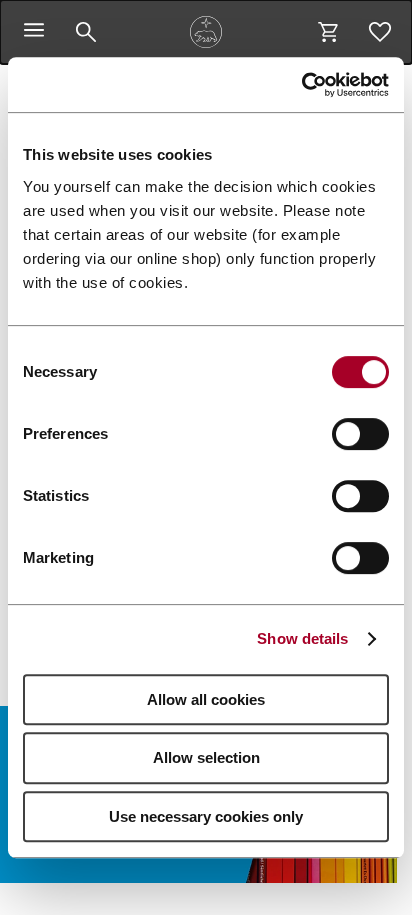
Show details (302, 638)
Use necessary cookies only (206, 816)
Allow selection (206, 757)
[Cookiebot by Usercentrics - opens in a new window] (301, 85)
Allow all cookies (206, 699)
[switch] (360, 434)
